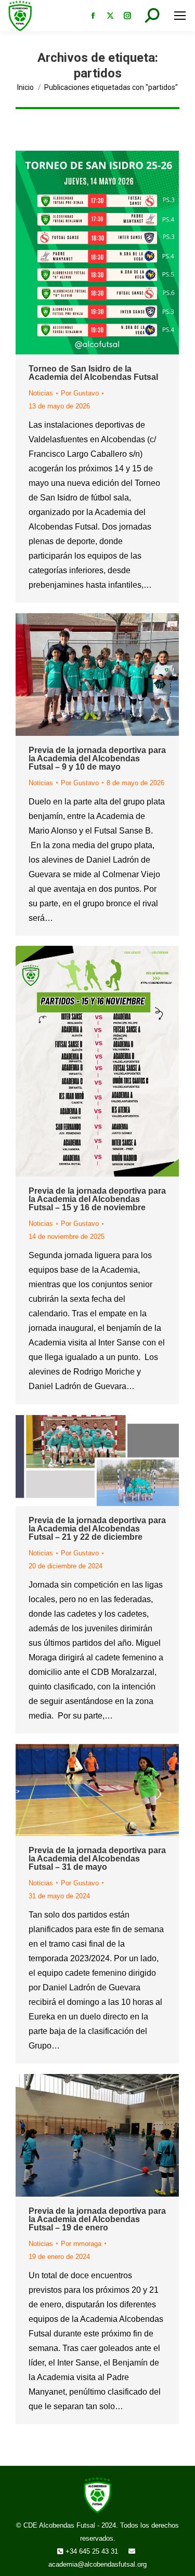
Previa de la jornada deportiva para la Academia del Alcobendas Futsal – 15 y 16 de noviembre (97, 1199)
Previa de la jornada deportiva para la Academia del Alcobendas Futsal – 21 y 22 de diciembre (97, 1529)
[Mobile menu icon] (180, 16)
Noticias (41, 393)
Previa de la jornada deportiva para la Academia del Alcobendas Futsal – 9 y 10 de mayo (97, 758)
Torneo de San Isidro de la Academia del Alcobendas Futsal (93, 373)
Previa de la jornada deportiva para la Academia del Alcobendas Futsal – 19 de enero (97, 2219)
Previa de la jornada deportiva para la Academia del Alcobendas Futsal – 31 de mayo (97, 1859)
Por (80, 393)
